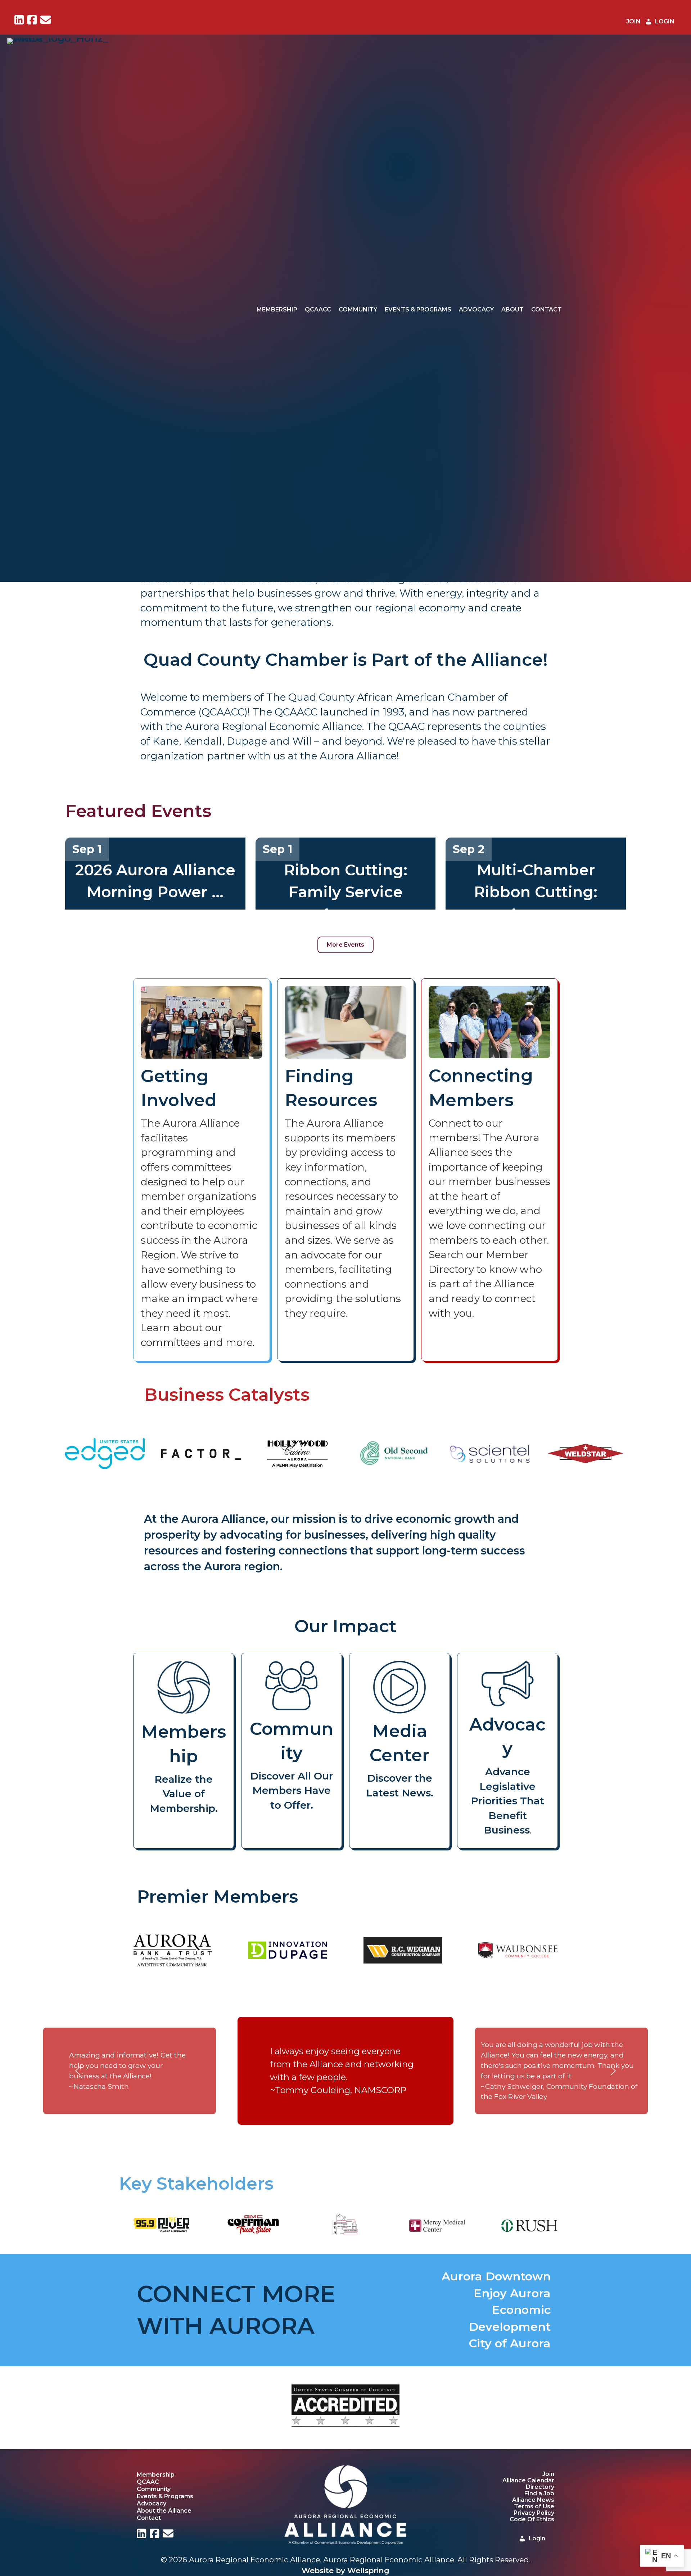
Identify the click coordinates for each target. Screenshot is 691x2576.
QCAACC (318, 309)
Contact (547, 309)
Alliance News (533, 2500)
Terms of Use (534, 2506)
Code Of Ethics (532, 2519)
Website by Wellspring (345, 2570)
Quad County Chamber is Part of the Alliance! (346, 660)
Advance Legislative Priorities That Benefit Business (507, 1801)
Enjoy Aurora (512, 2293)
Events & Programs (418, 309)
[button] (78, 2071)
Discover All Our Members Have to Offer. (292, 1790)
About (512, 309)
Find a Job (539, 2493)
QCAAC (148, 2482)
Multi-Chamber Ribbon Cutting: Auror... (536, 892)
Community (358, 309)
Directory (540, 2487)
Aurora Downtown (496, 2276)
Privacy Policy (534, 2513)
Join (548, 2474)
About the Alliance (164, 2510)
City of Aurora (510, 2343)
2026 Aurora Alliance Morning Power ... (155, 881)
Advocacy (476, 309)
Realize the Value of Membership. (184, 1794)
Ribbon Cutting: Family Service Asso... (346, 892)
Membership (277, 309)
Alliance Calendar (528, 2480)
